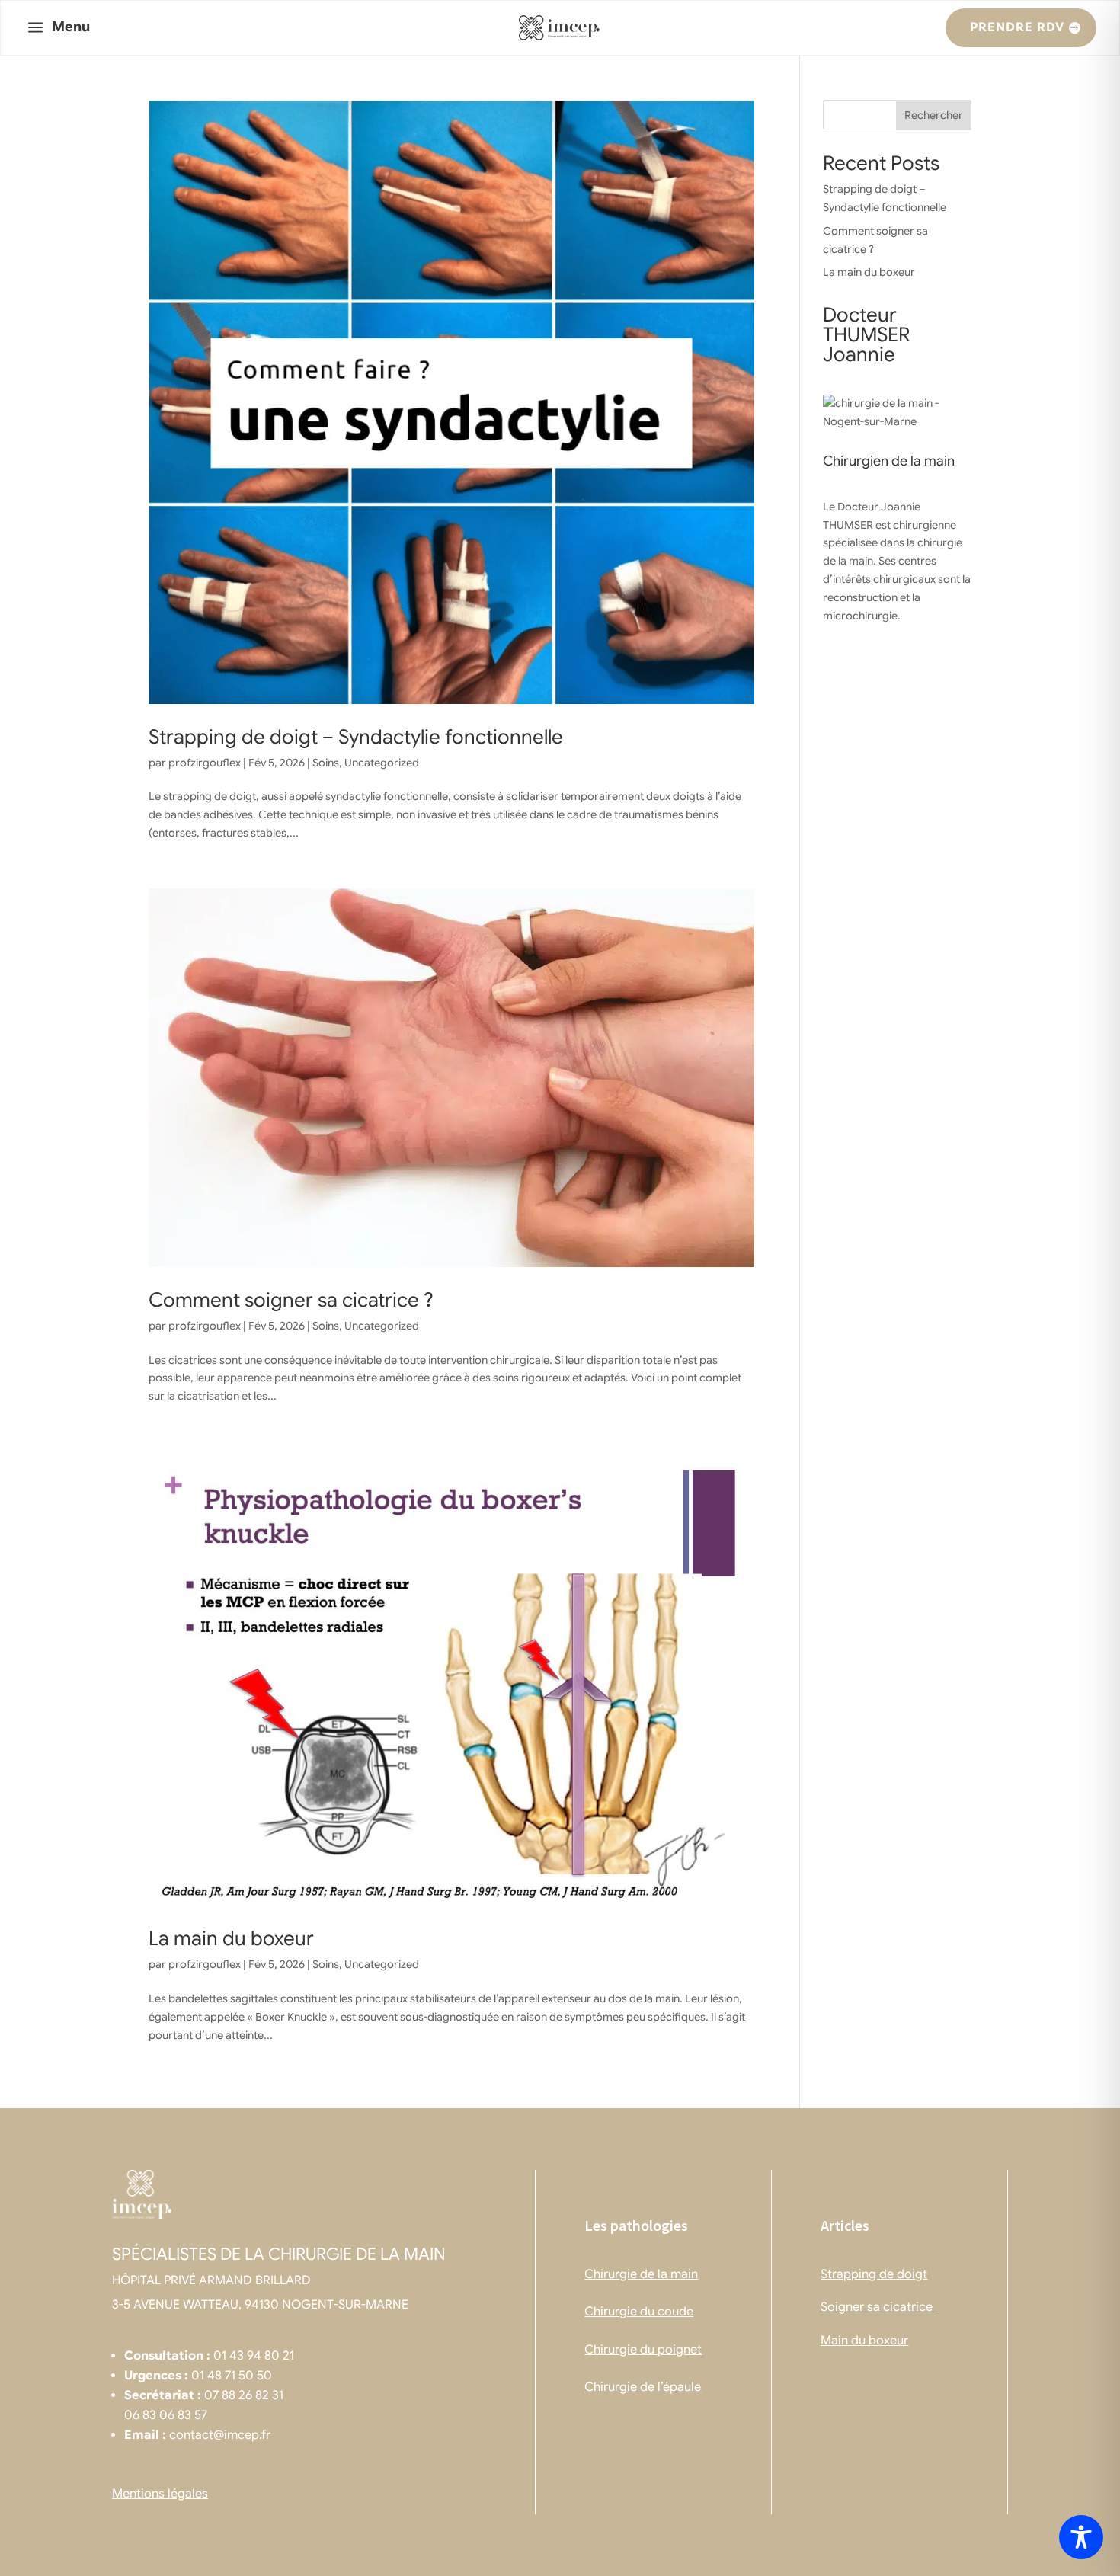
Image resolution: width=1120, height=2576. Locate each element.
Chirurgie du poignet (643, 2350)
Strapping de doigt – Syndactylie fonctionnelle (356, 737)
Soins (326, 763)
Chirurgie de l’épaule (643, 2387)
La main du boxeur (231, 1938)
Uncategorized (382, 763)
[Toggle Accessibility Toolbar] (1081, 2537)
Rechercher (934, 115)
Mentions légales (160, 2494)
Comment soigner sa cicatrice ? (291, 1300)
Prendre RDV (1017, 27)
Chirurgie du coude (639, 2312)
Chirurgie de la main (641, 2274)
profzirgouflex (205, 763)
